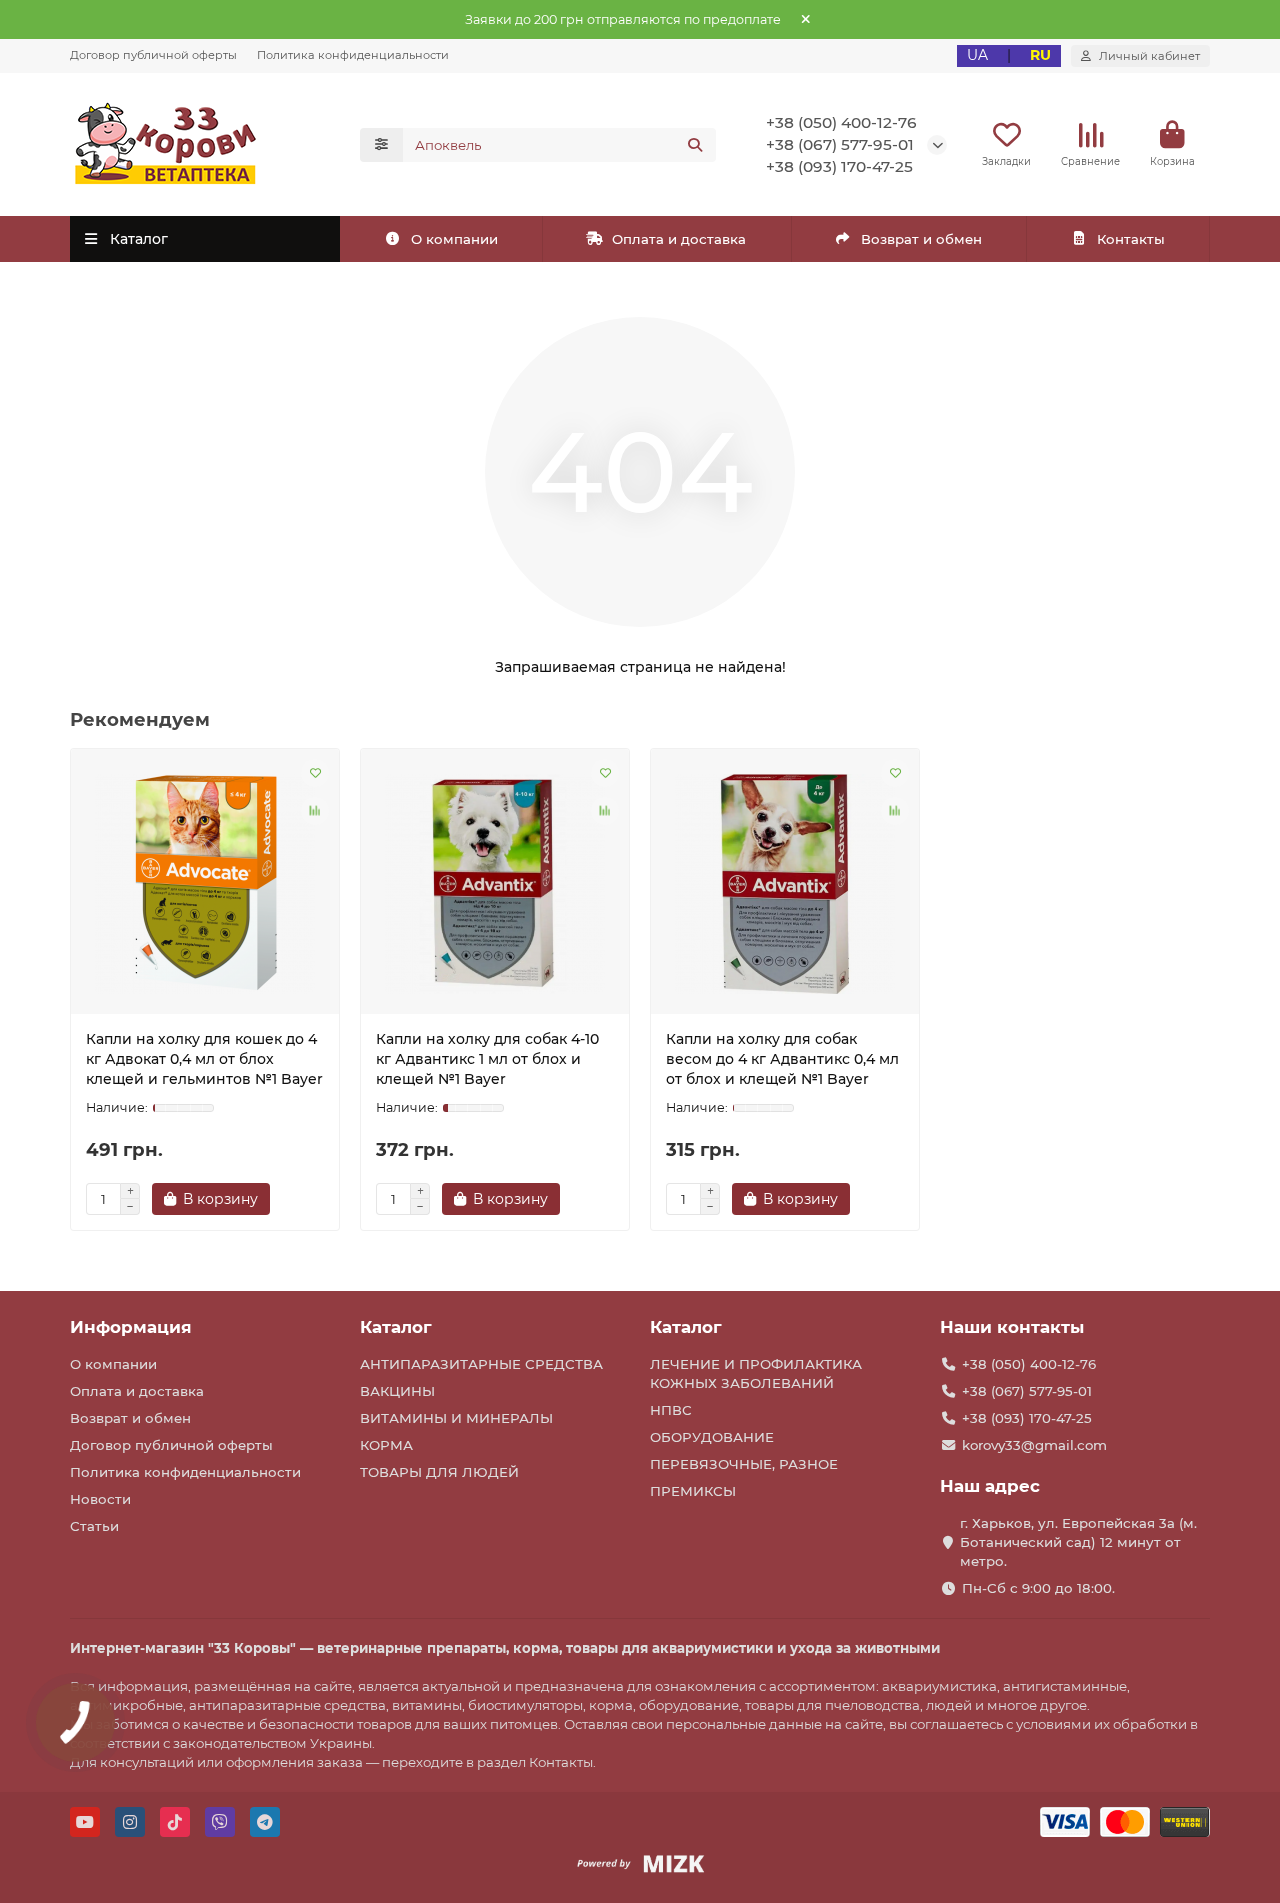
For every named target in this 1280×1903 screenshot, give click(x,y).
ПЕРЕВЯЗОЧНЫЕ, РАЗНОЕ (744, 1464)
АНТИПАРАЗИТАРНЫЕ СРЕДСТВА (481, 1364)
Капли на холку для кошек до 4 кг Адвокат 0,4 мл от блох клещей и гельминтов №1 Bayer (204, 1059)
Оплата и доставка (679, 239)
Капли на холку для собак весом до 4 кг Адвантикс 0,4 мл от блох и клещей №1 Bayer (782, 1059)
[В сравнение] (315, 811)
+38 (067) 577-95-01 (840, 144)
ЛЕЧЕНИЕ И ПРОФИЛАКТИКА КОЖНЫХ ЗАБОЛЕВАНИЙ (756, 1373)
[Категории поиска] (381, 145)
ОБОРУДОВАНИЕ (712, 1437)
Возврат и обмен (921, 239)
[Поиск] (695, 145)
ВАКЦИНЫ (397, 1391)
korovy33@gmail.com (1034, 1445)
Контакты (1131, 239)
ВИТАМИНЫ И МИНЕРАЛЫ (456, 1418)
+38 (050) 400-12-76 (841, 122)
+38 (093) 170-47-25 (839, 166)
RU (1040, 55)
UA (977, 55)
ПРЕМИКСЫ (693, 1491)
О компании (454, 239)
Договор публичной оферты (153, 55)
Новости (100, 1499)
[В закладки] (315, 773)
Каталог (396, 1327)
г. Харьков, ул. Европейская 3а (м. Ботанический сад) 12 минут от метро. (1078, 1542)
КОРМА (386, 1445)
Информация (131, 1327)
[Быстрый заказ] (305, 1199)
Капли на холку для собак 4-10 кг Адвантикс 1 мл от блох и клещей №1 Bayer (487, 1059)
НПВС (671, 1410)
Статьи (94, 1526)
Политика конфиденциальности (353, 55)
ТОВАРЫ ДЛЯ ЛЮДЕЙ (439, 1472)
